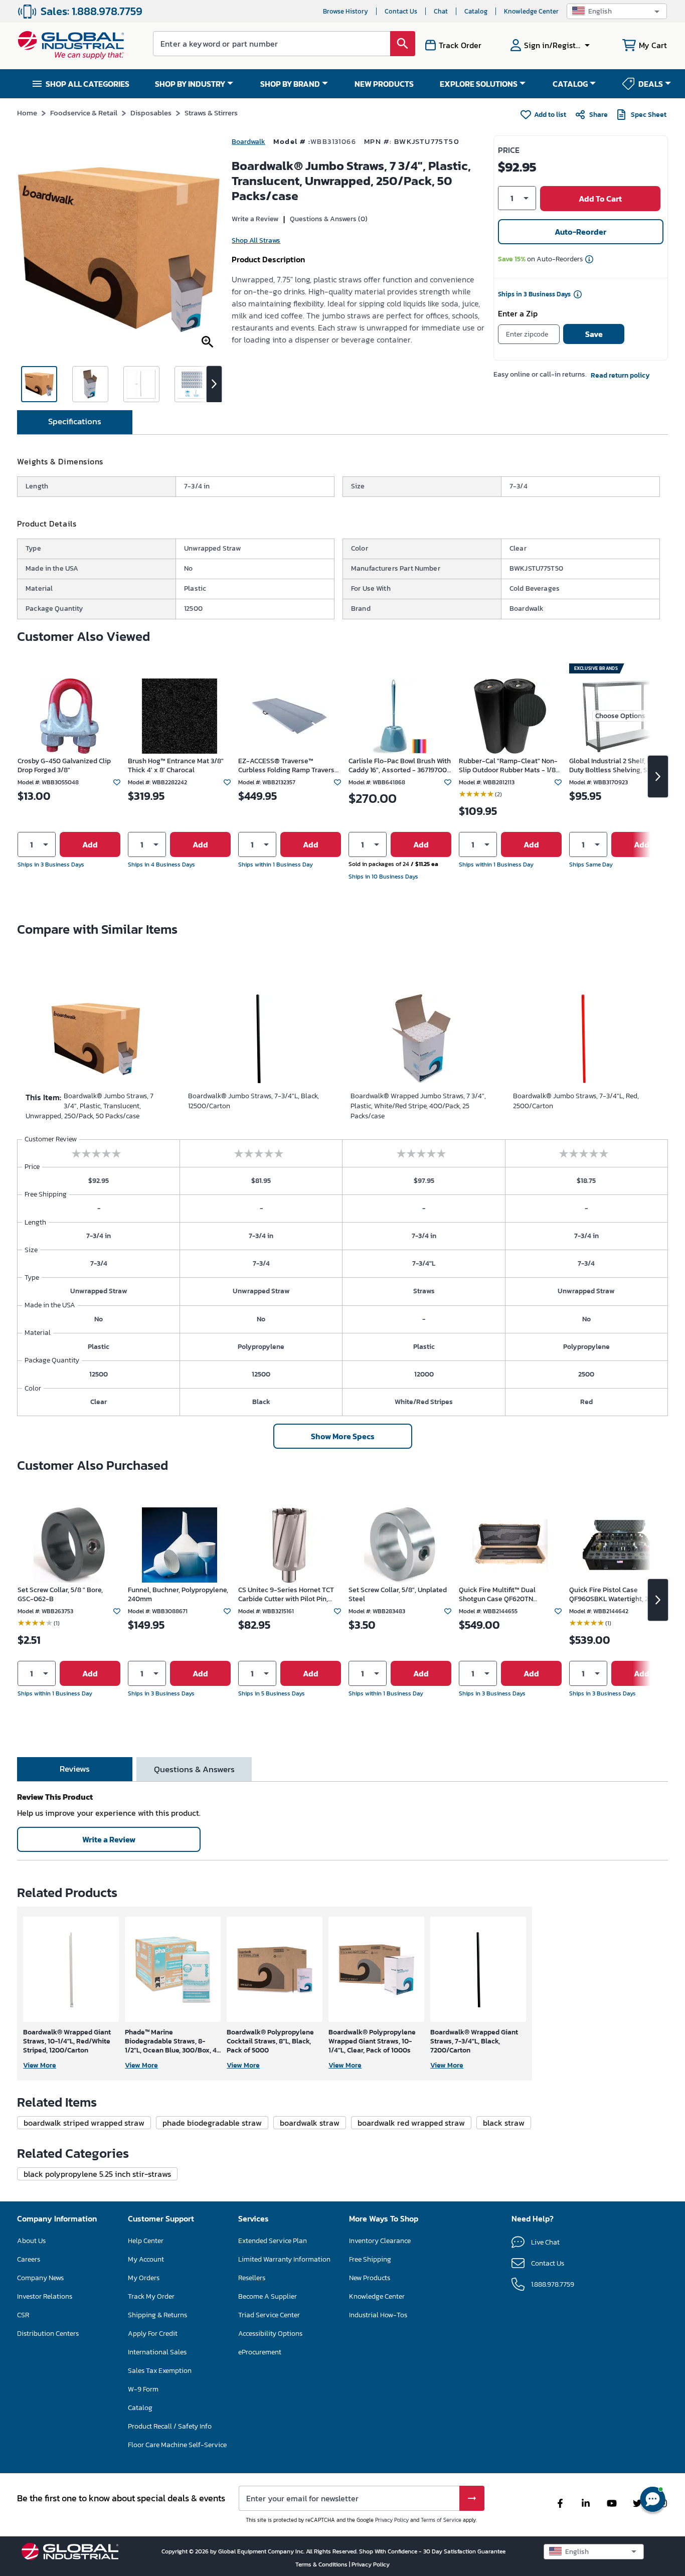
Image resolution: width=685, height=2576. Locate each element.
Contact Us (401, 11)
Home (27, 113)
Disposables (151, 113)
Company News (40, 2278)
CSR (23, 2315)
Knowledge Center (531, 11)
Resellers (252, 2278)
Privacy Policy (392, 2520)
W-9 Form (143, 2389)
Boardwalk (248, 142)
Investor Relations (45, 2296)
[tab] (75, 422)
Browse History (346, 11)
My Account (146, 2259)
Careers (29, 2259)
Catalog (476, 11)
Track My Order (151, 2296)
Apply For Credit (153, 2334)
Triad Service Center (269, 2315)
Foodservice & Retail (84, 113)
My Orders (144, 2278)
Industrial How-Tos (378, 2315)
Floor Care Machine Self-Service (177, 2445)
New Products (370, 2278)
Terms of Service (441, 2520)
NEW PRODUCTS (384, 84)
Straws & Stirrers (211, 113)
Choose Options (620, 716)
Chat (441, 11)
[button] (617, 11)
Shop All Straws (256, 240)
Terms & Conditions (322, 2564)
